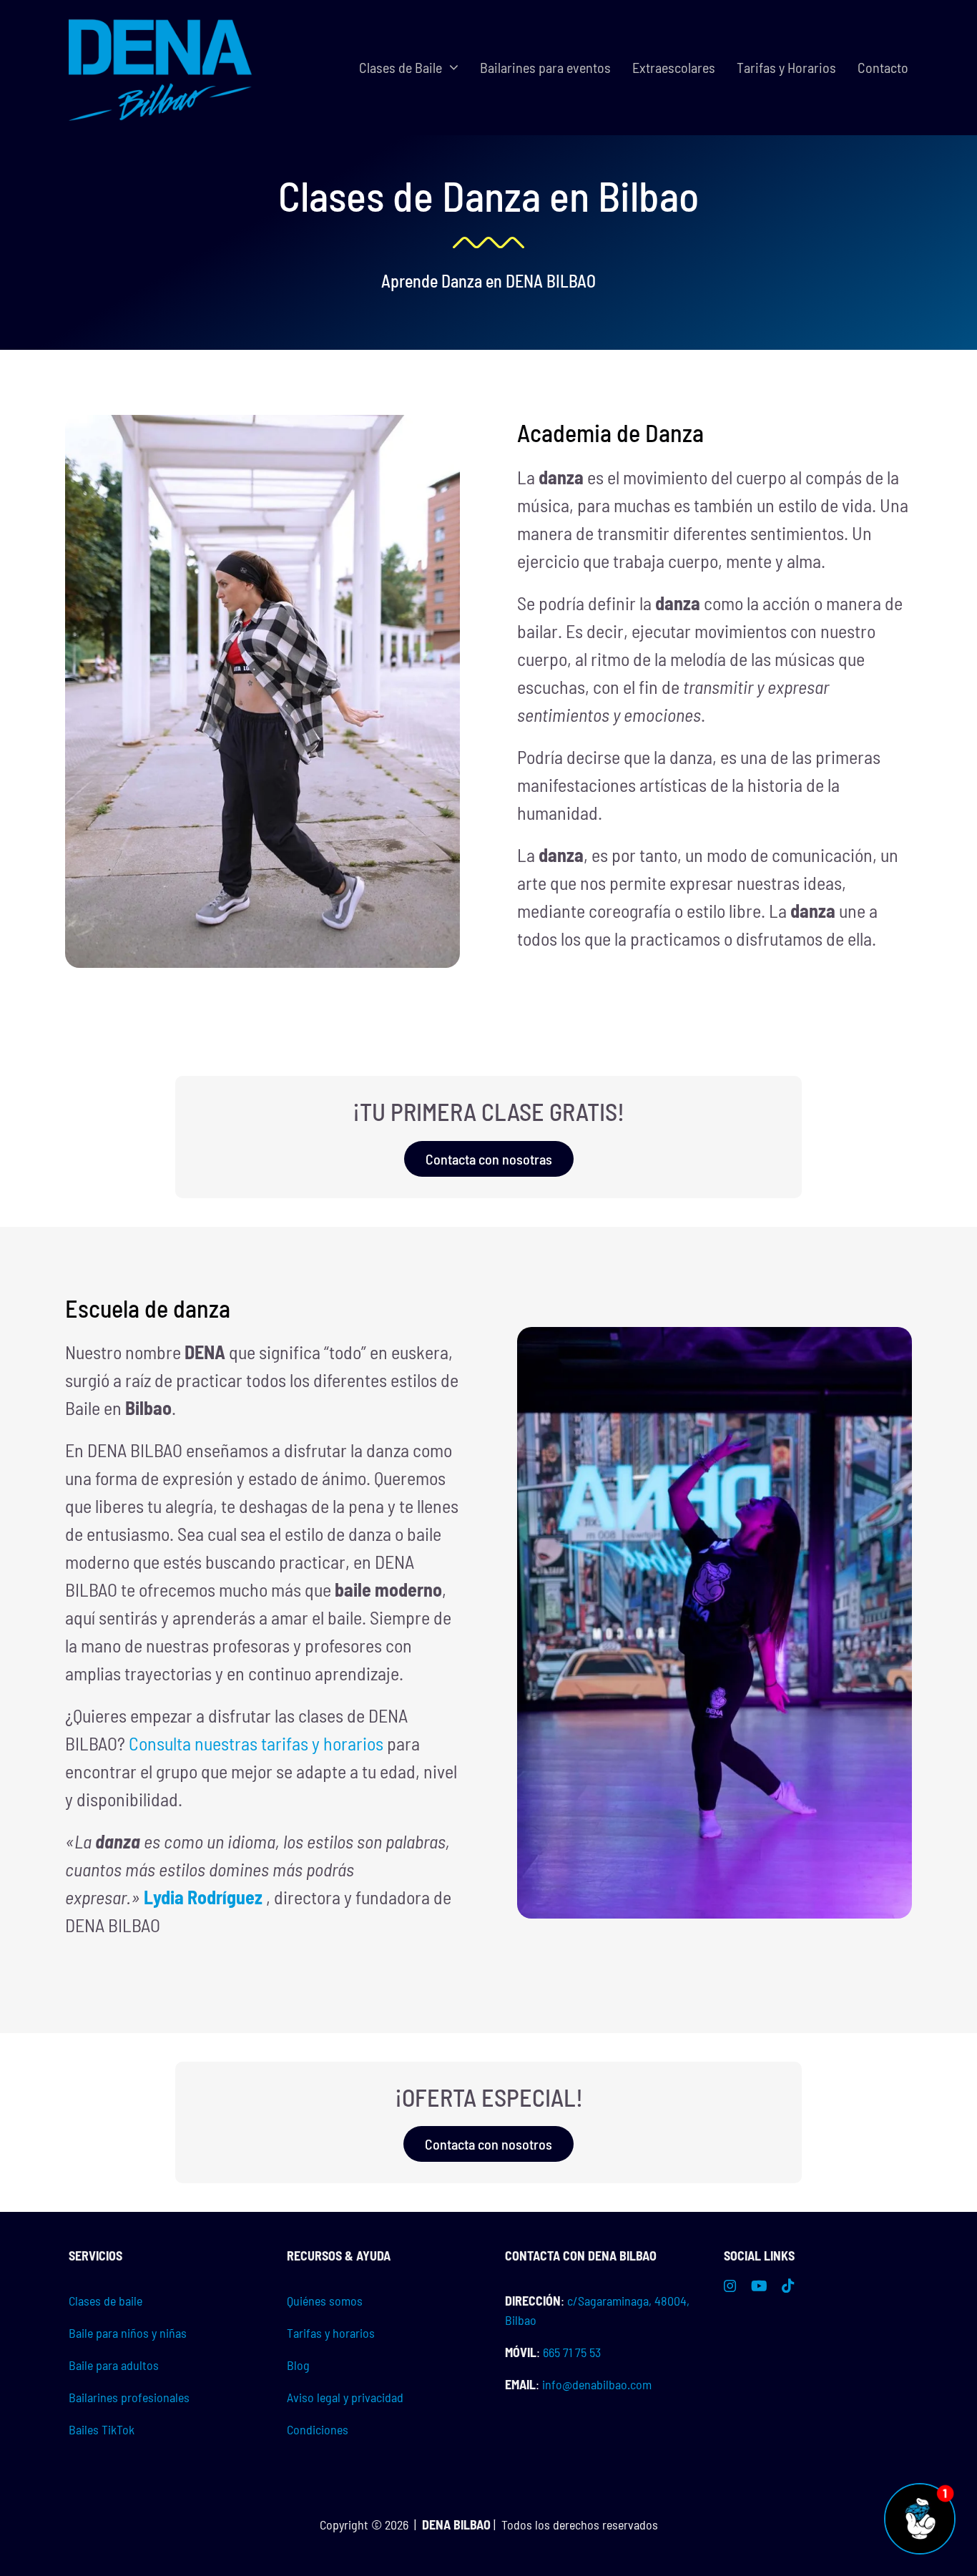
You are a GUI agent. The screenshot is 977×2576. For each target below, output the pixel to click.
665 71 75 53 (572, 2352)
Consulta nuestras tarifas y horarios (256, 1743)
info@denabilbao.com (597, 2384)
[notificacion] (920, 2490)
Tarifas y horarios (331, 2333)
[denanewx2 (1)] (161, 21)
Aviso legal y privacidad (345, 2397)
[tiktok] (788, 2286)
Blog (298, 2365)
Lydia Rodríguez (203, 1897)
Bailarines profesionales (129, 2397)
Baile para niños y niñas (128, 2333)
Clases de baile (105, 2301)
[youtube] (759, 2286)
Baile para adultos (114, 2365)
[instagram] (730, 2286)
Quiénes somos (325, 2301)
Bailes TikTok (102, 2429)
